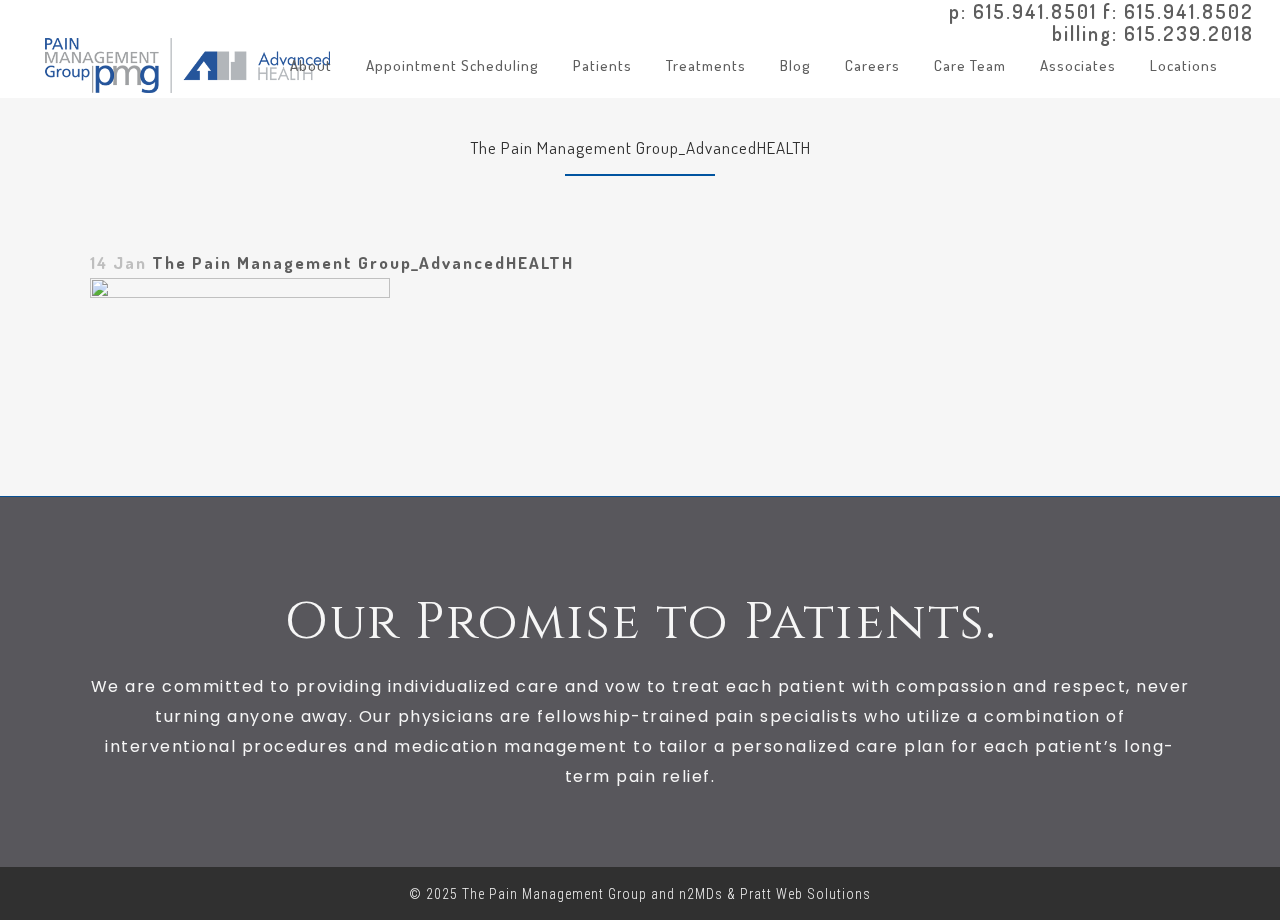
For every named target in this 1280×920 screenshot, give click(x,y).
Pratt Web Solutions (805, 894)
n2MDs (701, 894)
